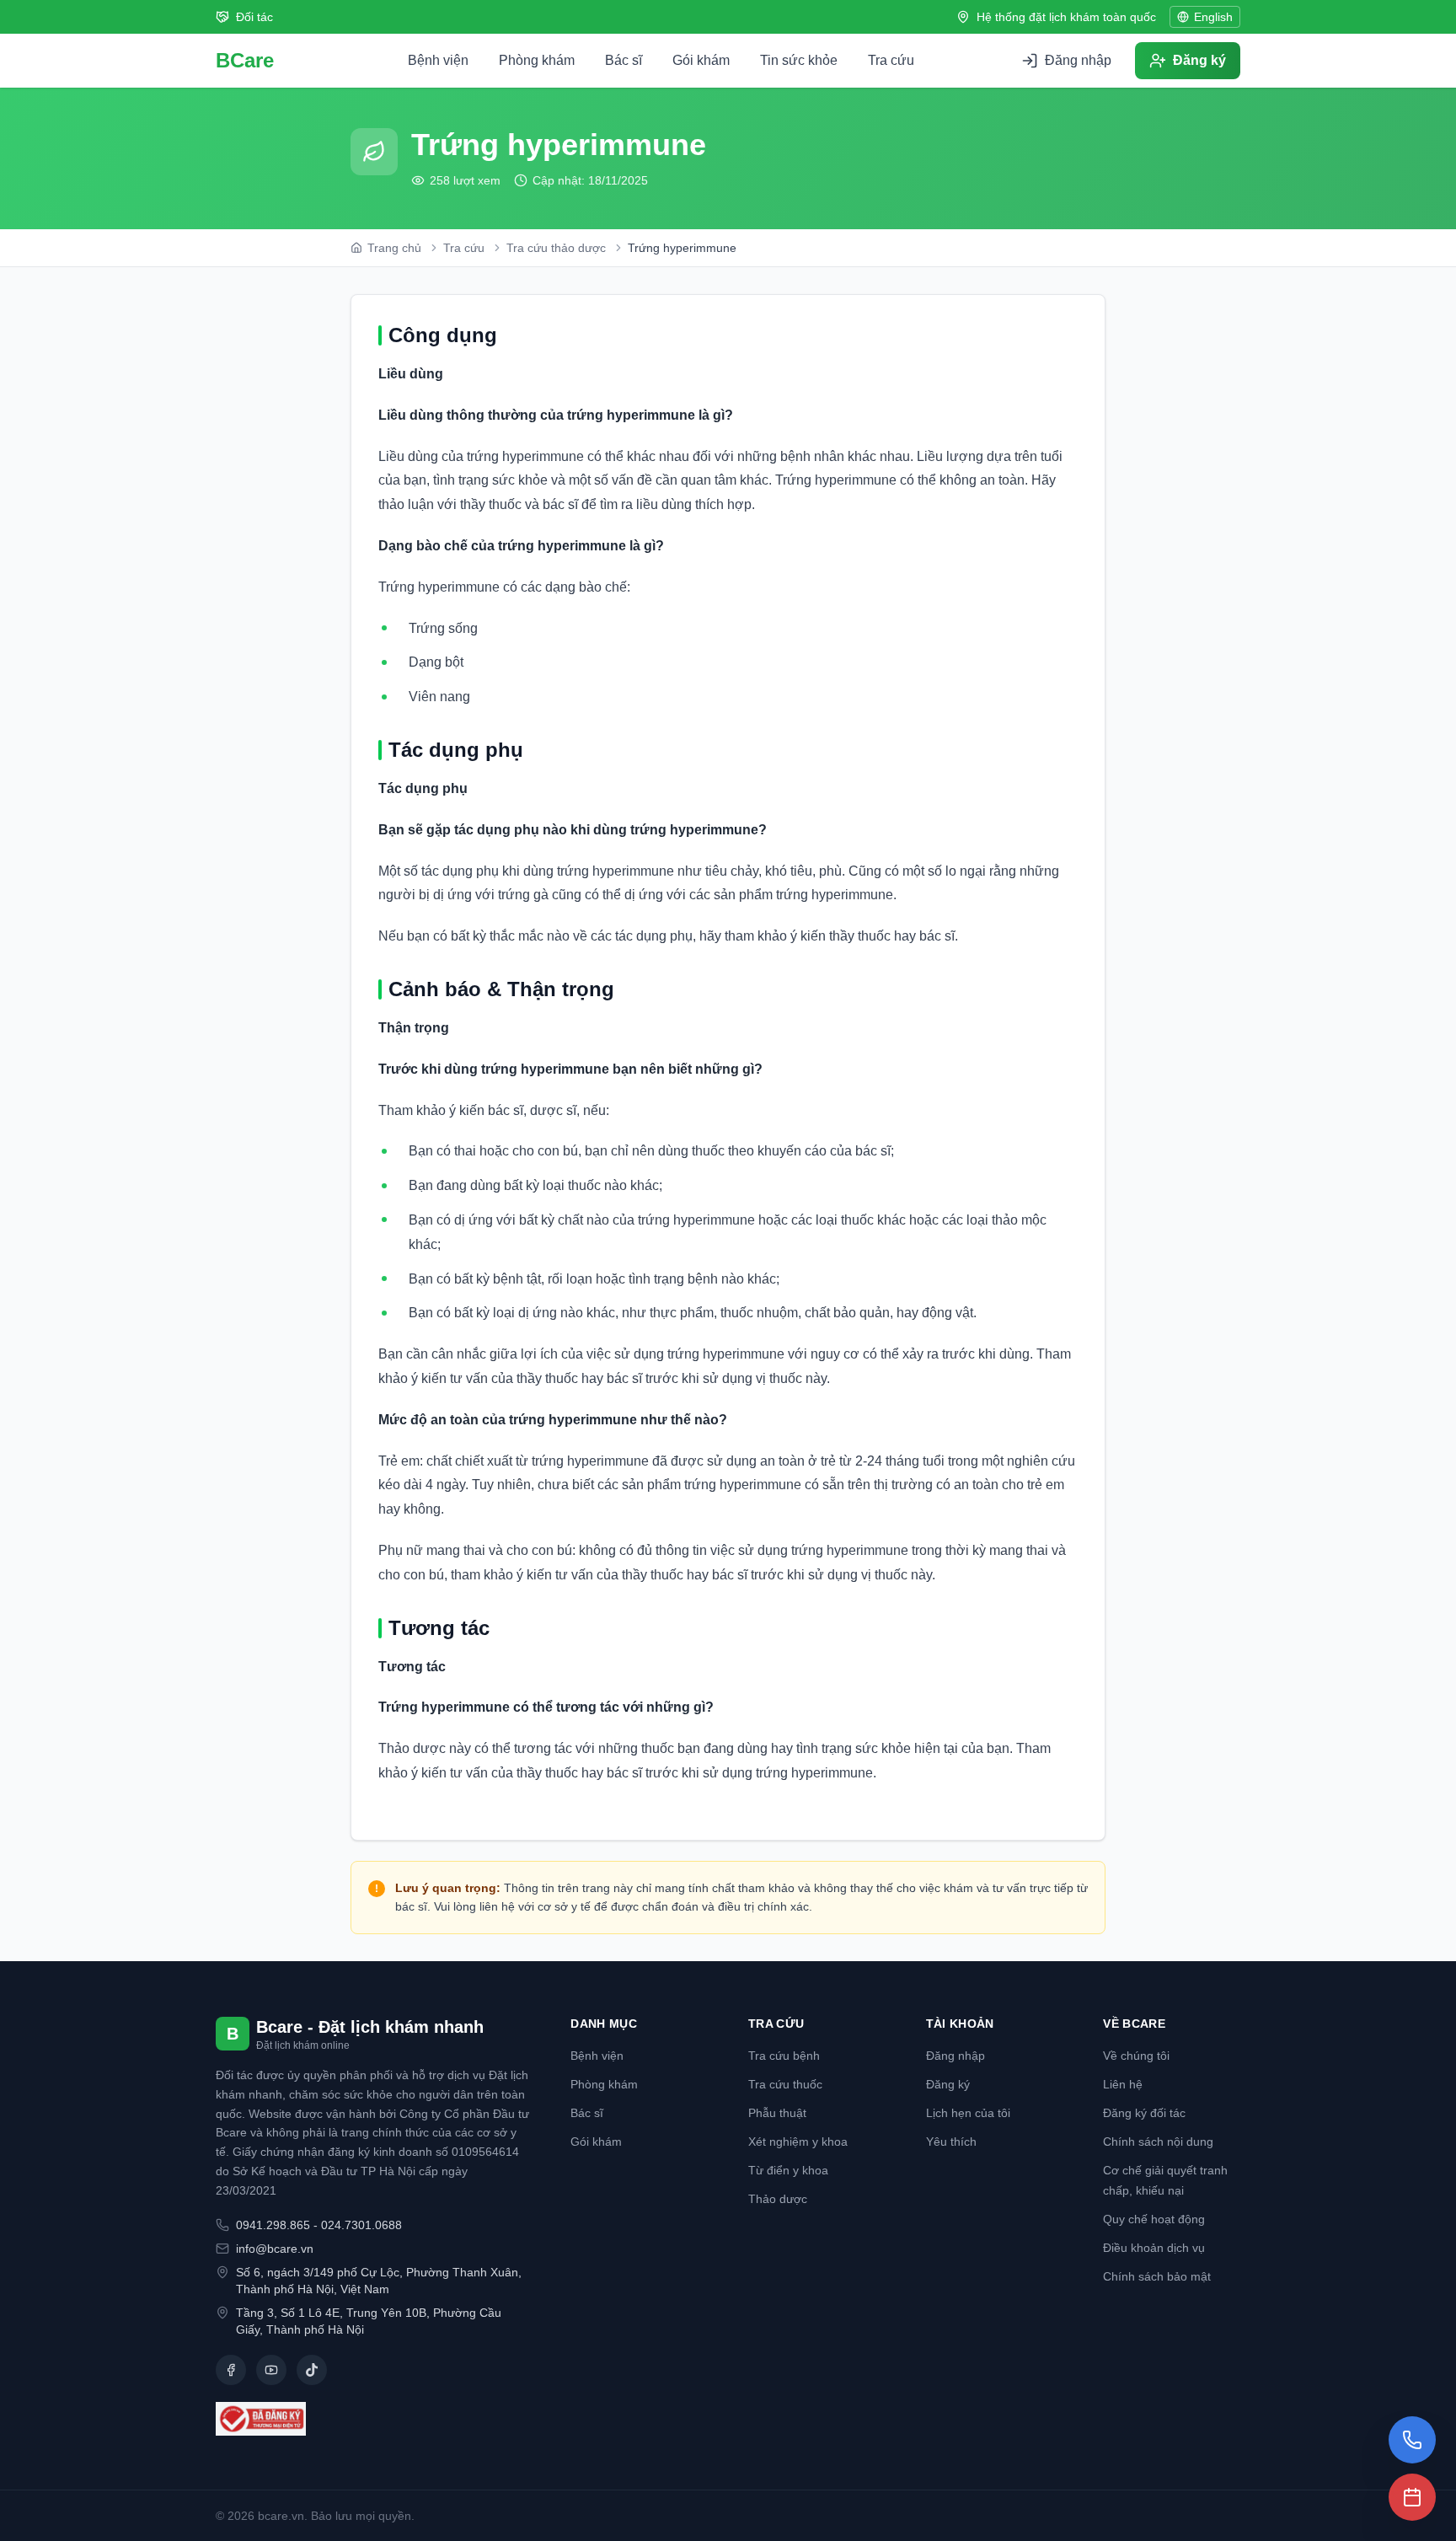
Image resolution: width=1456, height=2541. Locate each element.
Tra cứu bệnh (784, 2056)
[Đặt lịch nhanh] (1412, 2497)
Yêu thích (951, 2142)
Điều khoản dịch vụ (1154, 2248)
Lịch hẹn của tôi (968, 2113)
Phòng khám (537, 60)
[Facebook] (231, 2370)
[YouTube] (271, 2370)
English (1213, 17)
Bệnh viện (438, 60)
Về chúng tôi (1136, 2056)
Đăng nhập (955, 2056)
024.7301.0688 (361, 2225)
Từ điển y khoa (788, 2170)
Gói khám (701, 60)
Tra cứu (891, 60)
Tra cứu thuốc (785, 2084)
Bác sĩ (624, 60)
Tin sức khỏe (799, 60)
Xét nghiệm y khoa (798, 2142)
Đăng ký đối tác (1144, 2113)
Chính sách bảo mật (1157, 2276)
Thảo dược (778, 2199)
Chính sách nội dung (1158, 2142)
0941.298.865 (273, 2225)
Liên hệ (1123, 2084)
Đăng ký (948, 2084)
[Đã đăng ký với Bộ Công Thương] (373, 2419)
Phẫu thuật (777, 2113)
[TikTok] (312, 2370)
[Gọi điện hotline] (1412, 2440)
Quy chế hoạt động (1154, 2219)
